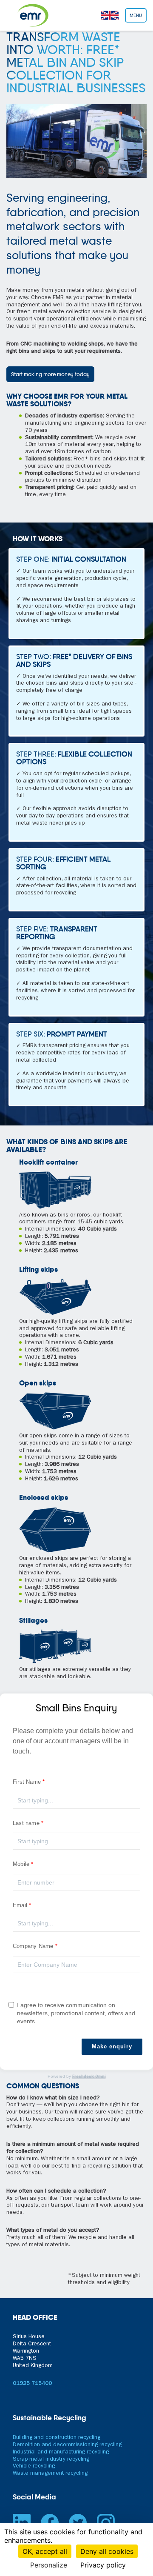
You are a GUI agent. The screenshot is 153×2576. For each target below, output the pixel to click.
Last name (26, 1823)
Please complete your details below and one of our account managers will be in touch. (73, 1741)
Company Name (33, 1946)
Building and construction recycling (57, 2438)
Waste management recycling (50, 2474)
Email (20, 1905)
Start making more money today (50, 374)
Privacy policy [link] (103, 2565)
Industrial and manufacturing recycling (61, 2452)
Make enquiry (112, 2046)
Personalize (49, 2565)
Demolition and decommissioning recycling (67, 2445)
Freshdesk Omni (89, 2077)
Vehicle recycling (34, 2466)
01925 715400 (32, 2384)
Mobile (21, 1864)
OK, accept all (45, 2551)
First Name (27, 1782)
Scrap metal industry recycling (51, 2460)
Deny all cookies (107, 2551)
